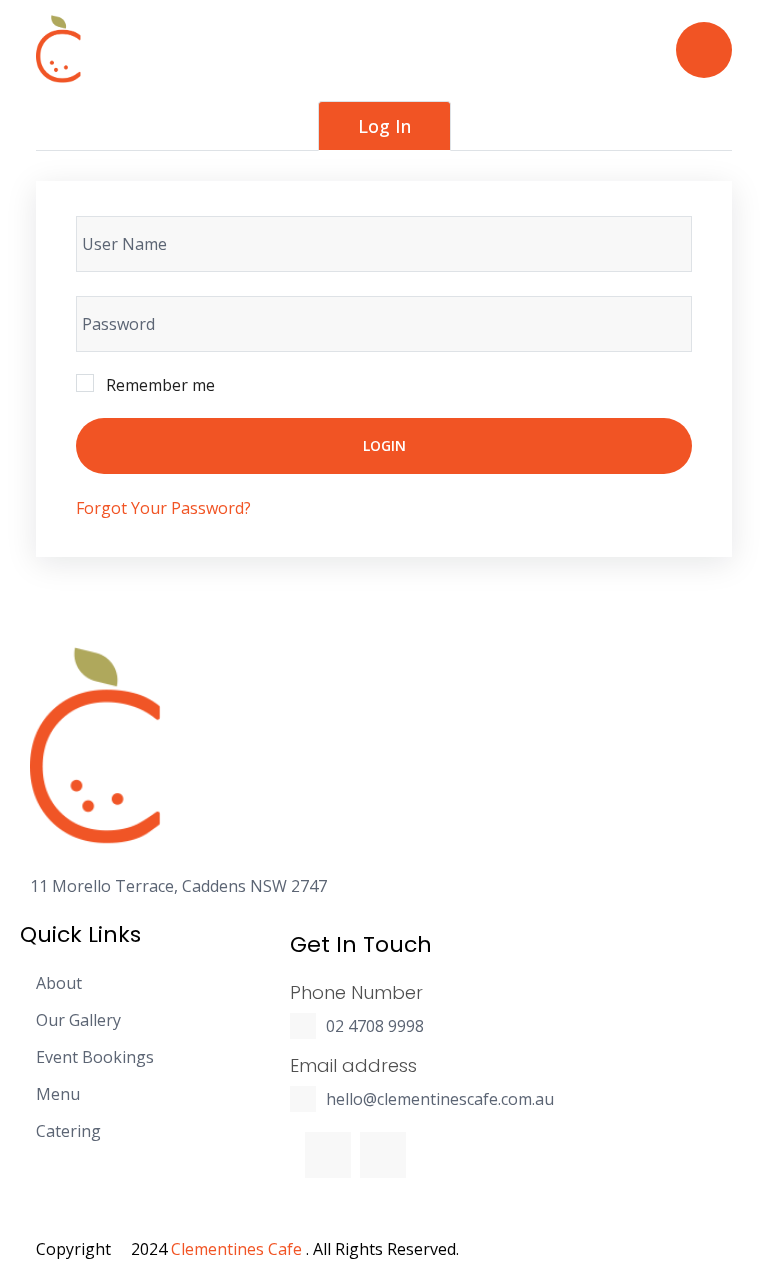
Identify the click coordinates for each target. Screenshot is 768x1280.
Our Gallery (78, 1020)
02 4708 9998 (375, 1026)
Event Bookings (95, 1057)
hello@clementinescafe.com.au (440, 1099)
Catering (68, 1131)
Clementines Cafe (236, 1249)
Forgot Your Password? (163, 508)
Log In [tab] (384, 126)
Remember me (160, 385)
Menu (58, 1094)
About (59, 983)
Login (384, 445)
